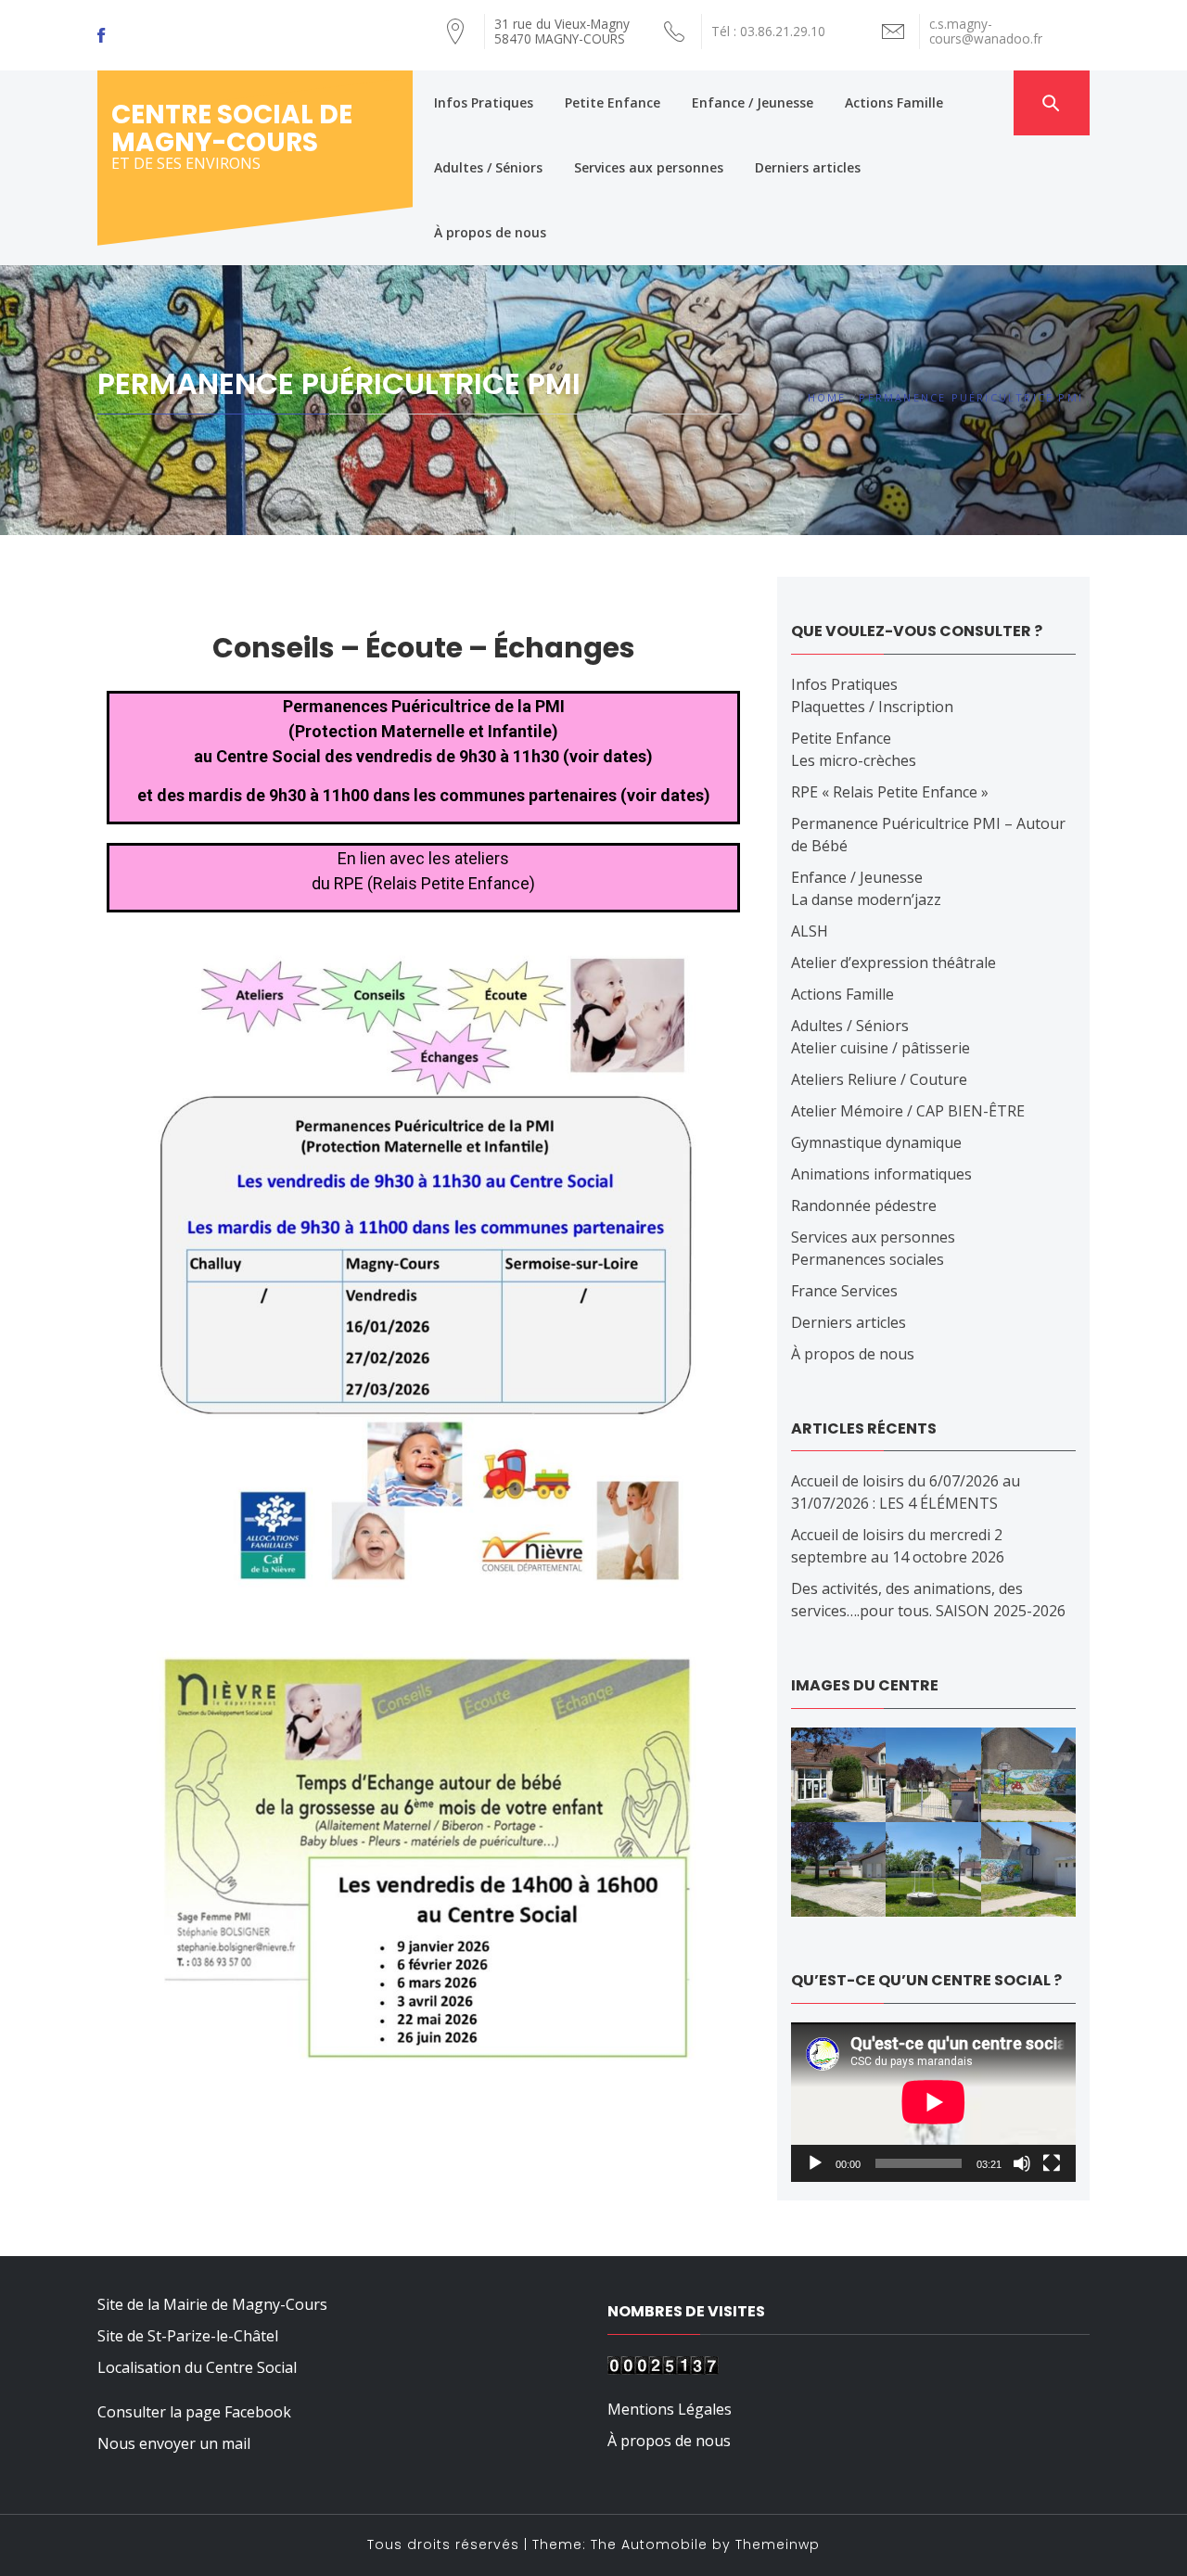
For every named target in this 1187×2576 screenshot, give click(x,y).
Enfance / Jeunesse (753, 102)
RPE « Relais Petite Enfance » (890, 792)
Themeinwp (778, 2544)
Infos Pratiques (484, 102)
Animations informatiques (881, 1174)
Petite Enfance (613, 102)
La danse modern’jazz (866, 899)
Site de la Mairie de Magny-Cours (212, 2304)
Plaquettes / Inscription (872, 707)
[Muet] (1022, 2163)
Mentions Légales (670, 2409)
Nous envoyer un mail (174, 2443)
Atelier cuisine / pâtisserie (881, 1048)
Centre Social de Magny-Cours (232, 128)
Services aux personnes (649, 167)
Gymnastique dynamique (876, 1142)
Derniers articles (808, 167)
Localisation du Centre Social (197, 2367)
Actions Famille (894, 102)
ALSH (810, 931)
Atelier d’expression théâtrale (893, 963)
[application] (933, 2102)
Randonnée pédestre (864, 1205)
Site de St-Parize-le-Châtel (188, 2336)
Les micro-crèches (854, 760)
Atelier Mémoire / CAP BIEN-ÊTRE (908, 1111)
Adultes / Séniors (488, 167)
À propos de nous (490, 232)
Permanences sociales (868, 1259)
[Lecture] (815, 2163)
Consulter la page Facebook (194, 2412)
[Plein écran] (1052, 2163)
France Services (844, 1291)
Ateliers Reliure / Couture (879, 1079)
